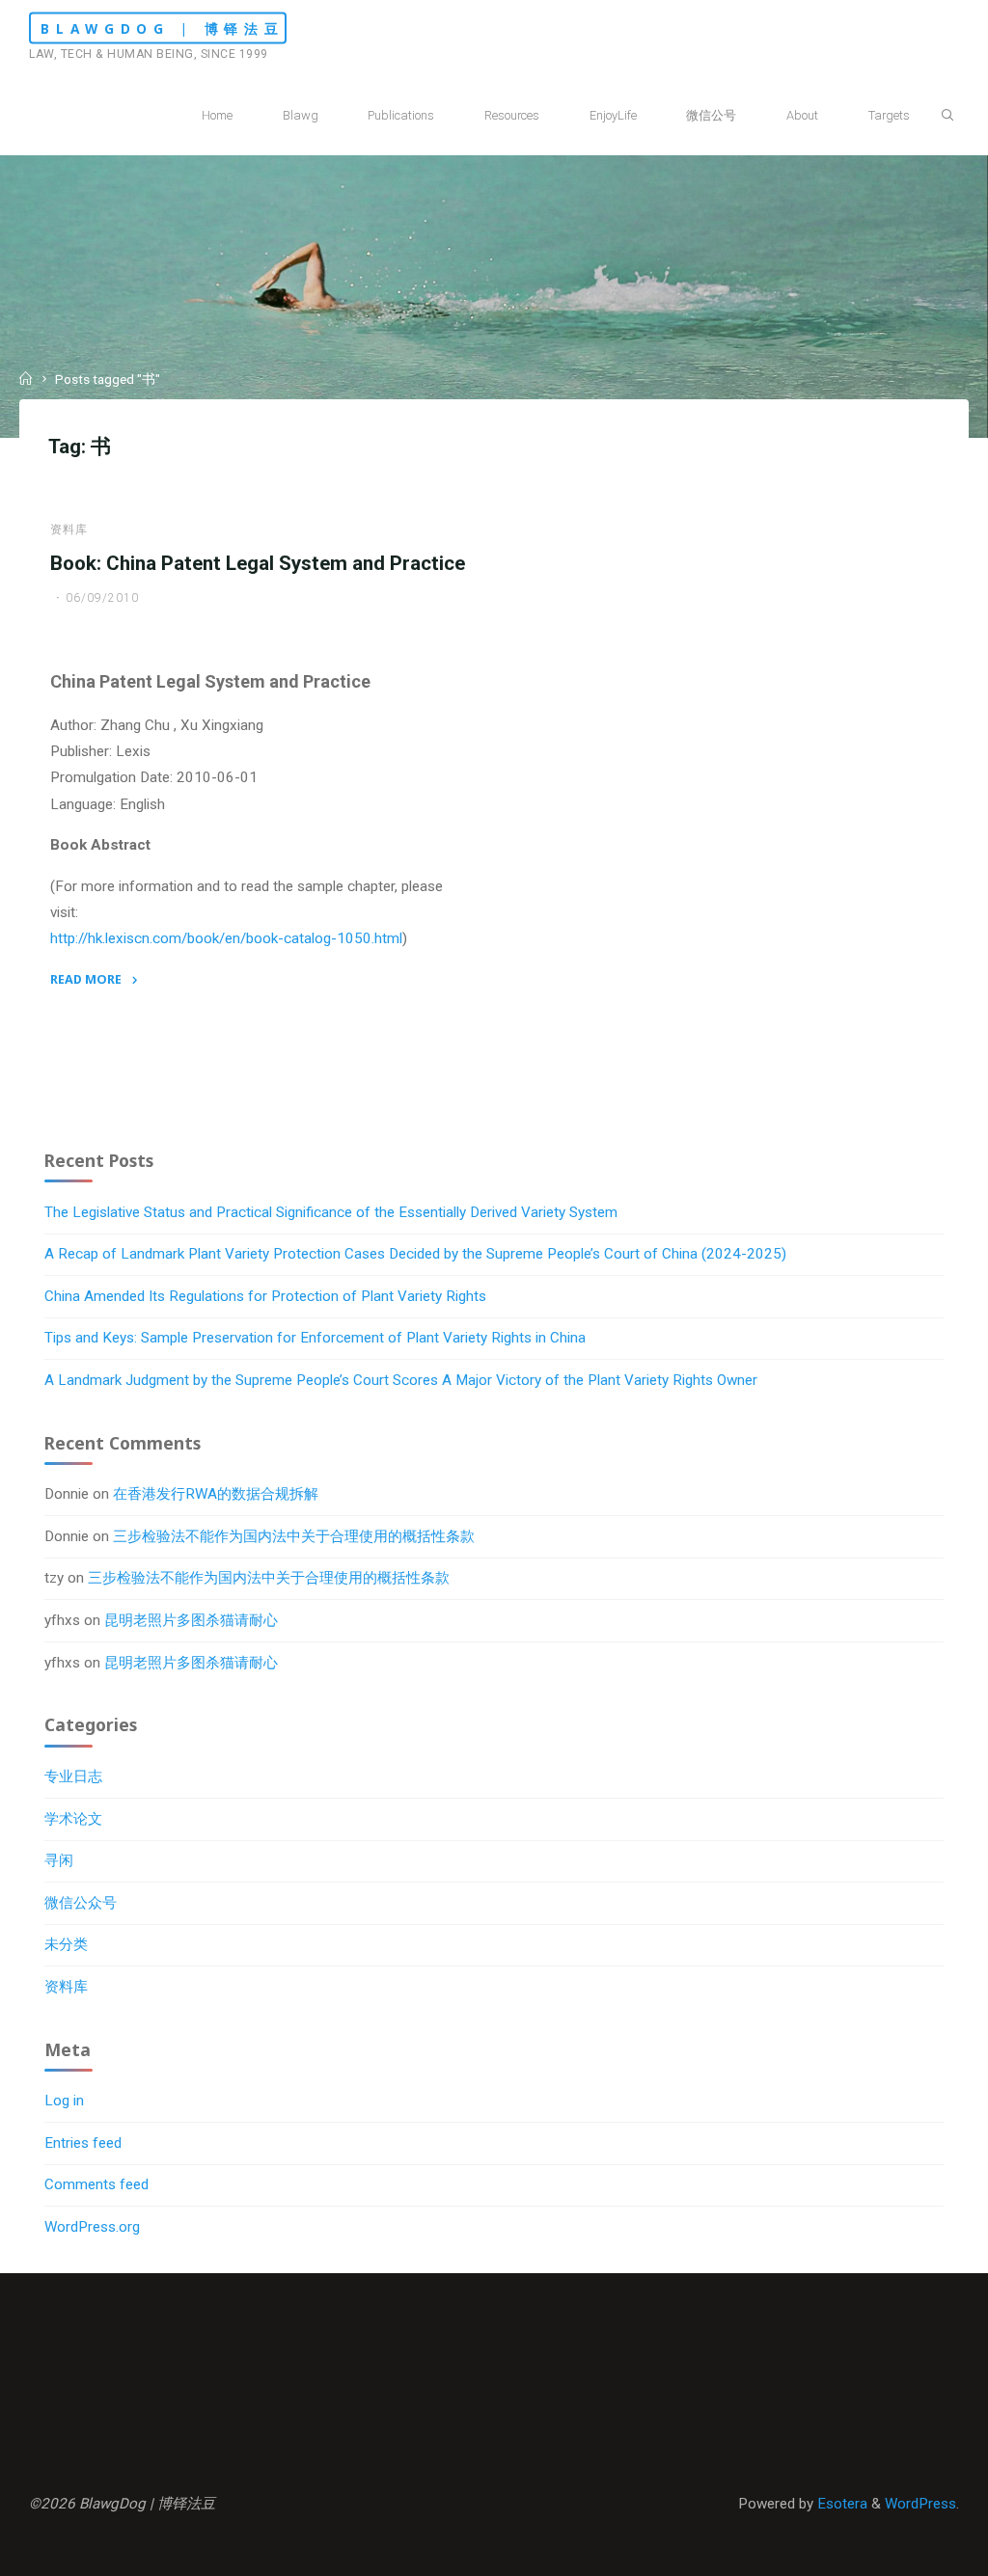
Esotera (840, 2504)
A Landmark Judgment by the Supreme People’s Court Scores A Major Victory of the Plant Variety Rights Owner (401, 1380)
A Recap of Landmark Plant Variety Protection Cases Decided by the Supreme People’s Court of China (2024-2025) (415, 1254)
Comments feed (96, 2184)
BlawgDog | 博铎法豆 (163, 28)
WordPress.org (92, 2227)
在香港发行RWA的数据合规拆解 (216, 1494)
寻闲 (59, 1860)
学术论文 (73, 1819)
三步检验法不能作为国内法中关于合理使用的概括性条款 (294, 1536)
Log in (64, 2101)
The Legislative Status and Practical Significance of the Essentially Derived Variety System (331, 1212)
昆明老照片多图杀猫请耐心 (191, 1620)
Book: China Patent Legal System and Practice (258, 563)
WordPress (920, 2504)
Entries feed (83, 2143)
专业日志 (73, 1776)
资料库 (69, 529)
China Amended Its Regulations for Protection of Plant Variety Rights (265, 1296)
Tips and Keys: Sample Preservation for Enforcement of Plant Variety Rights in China (315, 1338)
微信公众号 (81, 1903)
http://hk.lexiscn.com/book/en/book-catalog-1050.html (226, 939)
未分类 (66, 1944)
